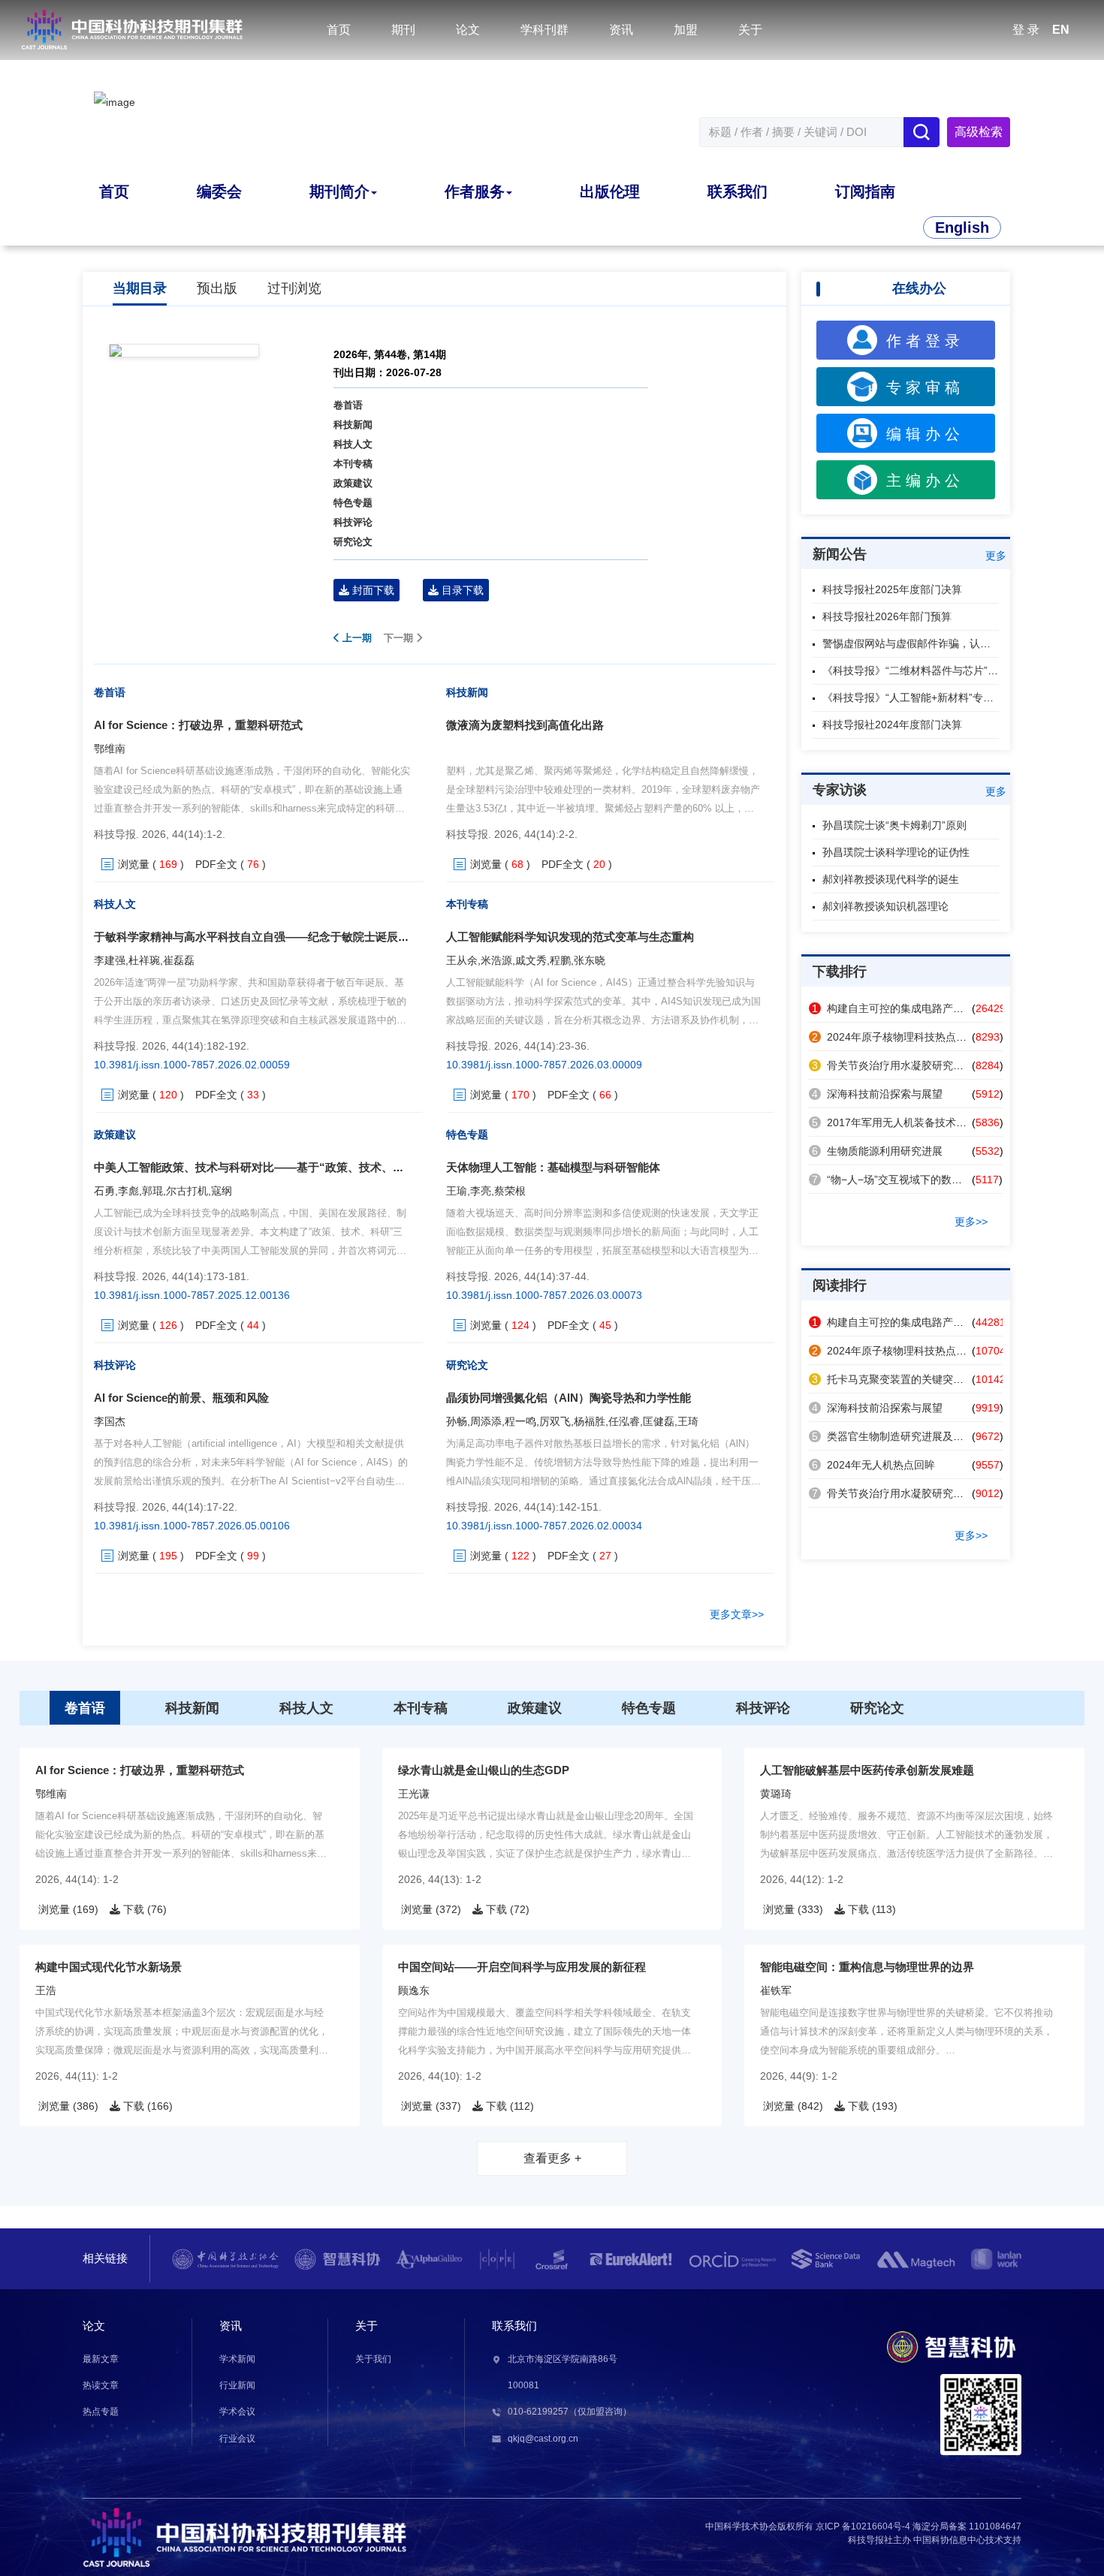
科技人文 (353, 444)
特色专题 (353, 503)
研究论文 (353, 542)
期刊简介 (339, 191)
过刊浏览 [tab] (294, 288)
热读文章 (101, 2385)
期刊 (403, 30)
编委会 (219, 191)
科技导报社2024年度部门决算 (892, 725)
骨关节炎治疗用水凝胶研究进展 (893, 1065)
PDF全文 (216, 864)
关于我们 (373, 2359)
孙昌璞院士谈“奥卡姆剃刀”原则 (894, 825)
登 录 (1026, 30)
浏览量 (134, 864)
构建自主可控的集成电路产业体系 (898, 1008)
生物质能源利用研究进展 (877, 1151)
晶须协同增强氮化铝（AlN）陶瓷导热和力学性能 (569, 1398)
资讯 (621, 30)
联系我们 (738, 191)
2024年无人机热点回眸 (873, 1465)
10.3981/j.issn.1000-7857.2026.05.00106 (192, 1526)
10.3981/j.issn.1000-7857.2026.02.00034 (544, 1526)
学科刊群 (544, 30)
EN (1061, 30)
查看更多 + (552, 2158)
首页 (339, 30)
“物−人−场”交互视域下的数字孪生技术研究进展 (929, 1180)
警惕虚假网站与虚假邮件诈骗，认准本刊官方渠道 (938, 643)
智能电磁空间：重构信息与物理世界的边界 (867, 1967)
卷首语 (348, 405)
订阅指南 (865, 191)
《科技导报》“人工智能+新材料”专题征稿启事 (929, 697)
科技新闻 (353, 425)
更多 (996, 556)
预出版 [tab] (217, 288)
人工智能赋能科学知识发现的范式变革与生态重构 (570, 937)
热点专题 (101, 2412)
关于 (750, 30)
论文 (468, 30)
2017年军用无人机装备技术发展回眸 (905, 1122)
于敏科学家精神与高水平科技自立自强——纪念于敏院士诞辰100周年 (266, 937)
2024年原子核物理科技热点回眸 (894, 1037)
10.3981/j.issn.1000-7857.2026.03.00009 (544, 1065)
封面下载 (372, 590)
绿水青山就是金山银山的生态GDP (484, 1770)
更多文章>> (737, 1614)
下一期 (400, 638)
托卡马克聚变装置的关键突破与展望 (903, 1379)
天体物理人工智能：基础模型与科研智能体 (553, 1167)
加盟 (686, 30)
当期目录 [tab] (140, 288)
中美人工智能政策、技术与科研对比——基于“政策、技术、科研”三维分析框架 (291, 1167)
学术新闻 (237, 2359)
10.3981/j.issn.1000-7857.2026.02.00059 (192, 1065)
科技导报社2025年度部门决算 (892, 589)
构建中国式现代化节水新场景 (109, 1967)
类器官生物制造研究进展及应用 (893, 1436)
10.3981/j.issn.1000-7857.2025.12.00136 (192, 1295)
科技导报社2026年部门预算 (887, 616)
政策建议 (353, 483)
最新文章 (101, 2359)
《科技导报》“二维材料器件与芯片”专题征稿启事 (937, 670)
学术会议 (237, 2412)
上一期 (356, 638)
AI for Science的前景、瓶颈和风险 (181, 1398)
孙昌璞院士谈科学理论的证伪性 (896, 852)
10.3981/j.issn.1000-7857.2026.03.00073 (544, 1295)
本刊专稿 (353, 464)
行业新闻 (237, 2385)
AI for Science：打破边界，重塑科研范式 (198, 725)
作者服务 (475, 191)
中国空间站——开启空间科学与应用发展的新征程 (522, 1967)
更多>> (971, 1222)
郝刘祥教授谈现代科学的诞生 (891, 879)
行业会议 (237, 2439)
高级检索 (979, 132)
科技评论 (353, 522)
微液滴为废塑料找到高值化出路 (525, 725)
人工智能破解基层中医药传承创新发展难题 (867, 1770)
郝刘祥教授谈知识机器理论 (885, 906)
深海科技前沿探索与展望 (877, 1094)
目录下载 (461, 590)
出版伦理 (610, 191)
